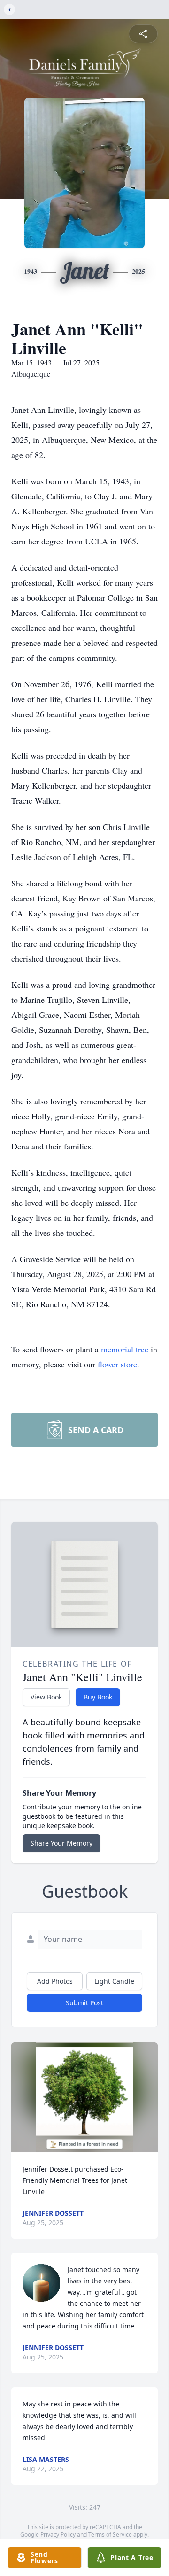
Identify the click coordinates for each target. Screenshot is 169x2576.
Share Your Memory (61, 1843)
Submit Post (84, 2003)
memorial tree (125, 1349)
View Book (46, 1697)
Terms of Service (110, 2534)
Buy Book (98, 1697)
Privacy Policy (58, 2534)
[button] (85, 2097)
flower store (117, 1364)
